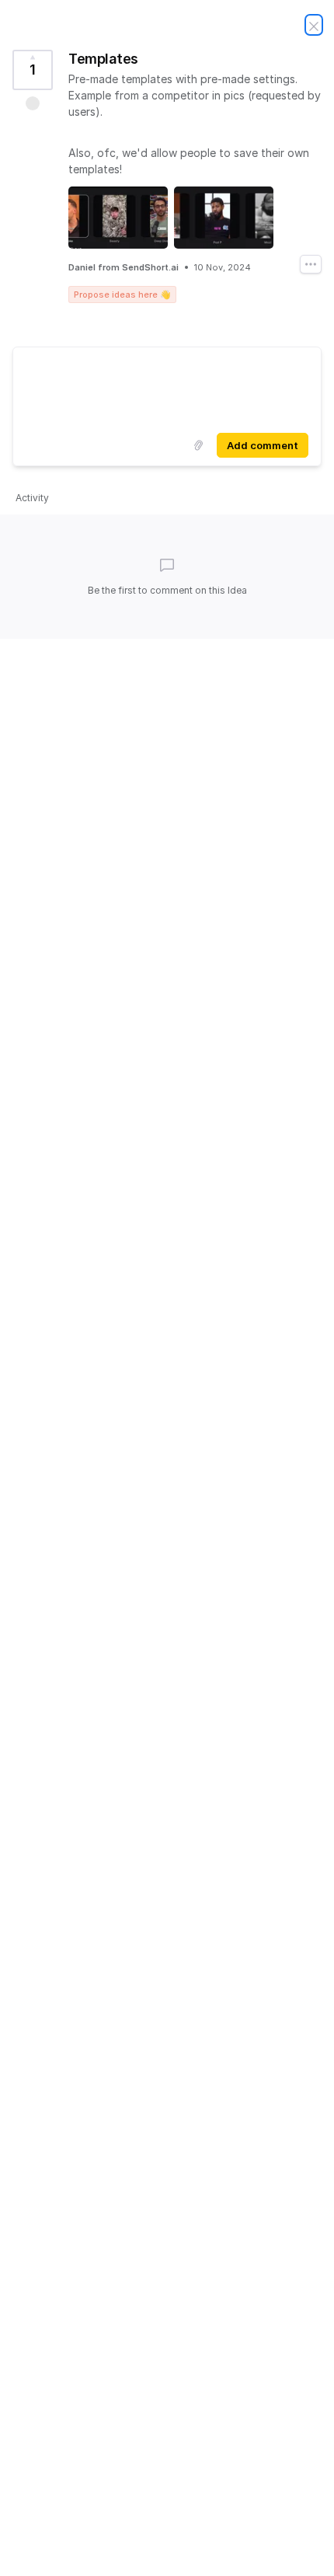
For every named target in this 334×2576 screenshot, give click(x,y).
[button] (33, 103)
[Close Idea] (314, 25)
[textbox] (167, 387)
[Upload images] (198, 445)
